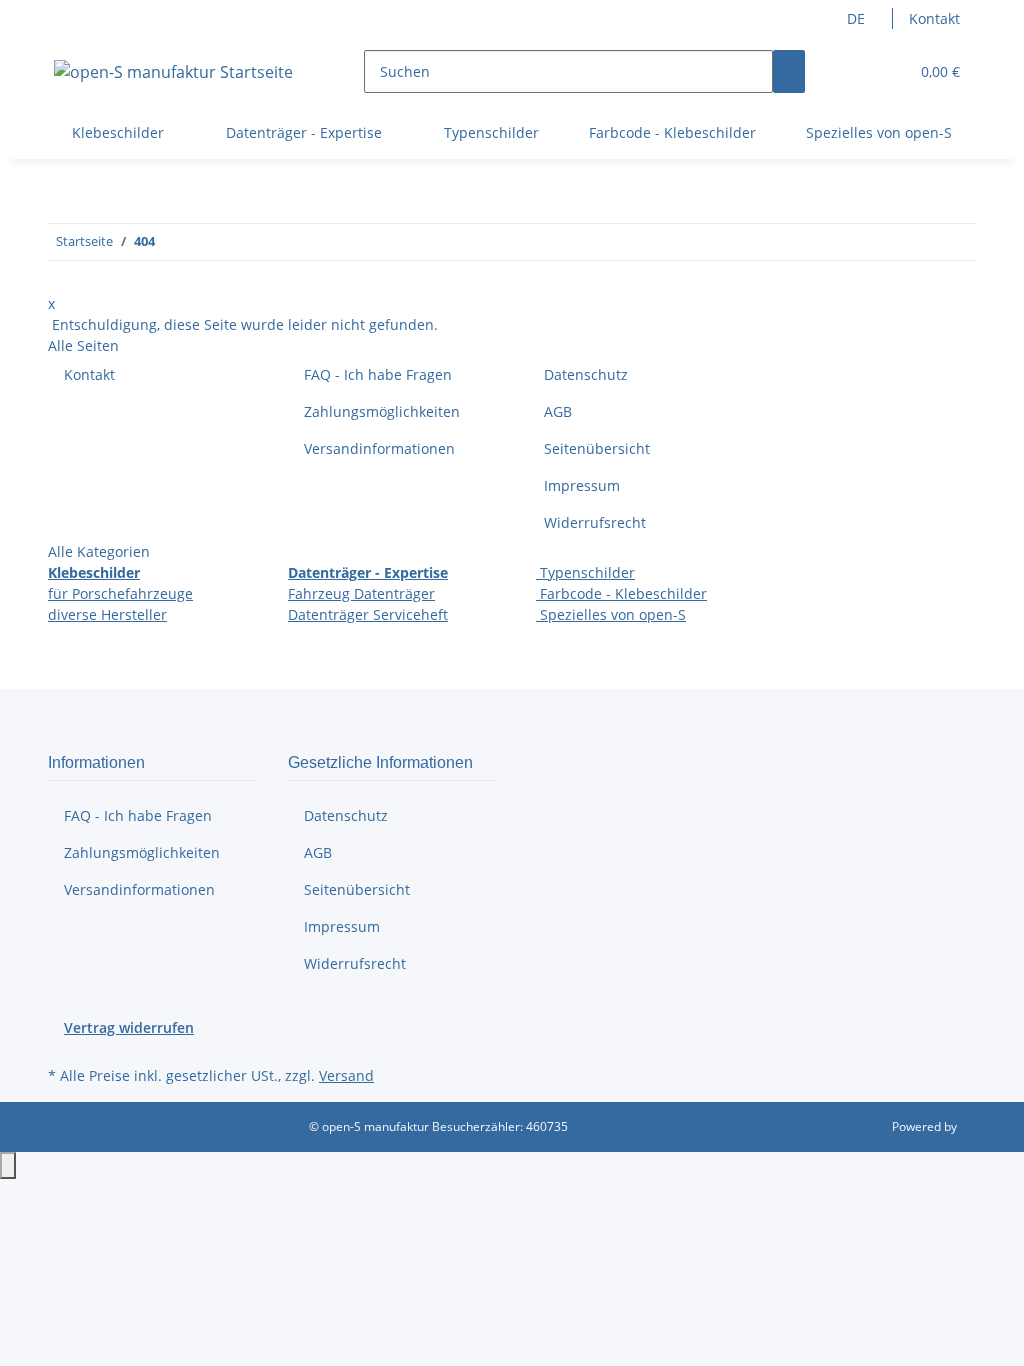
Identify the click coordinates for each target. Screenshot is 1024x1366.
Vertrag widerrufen (129, 1027)
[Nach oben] (8, 1165)
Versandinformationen (379, 448)
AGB (558, 411)
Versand (346, 1075)
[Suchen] (789, 71)
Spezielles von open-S (611, 614)
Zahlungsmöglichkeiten (382, 411)
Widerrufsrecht (595, 522)
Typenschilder (585, 572)
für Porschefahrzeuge (120, 593)
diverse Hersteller (107, 614)
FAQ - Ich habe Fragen (378, 374)
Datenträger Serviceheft (368, 614)
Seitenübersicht (597, 448)
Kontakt (934, 18)
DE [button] (858, 18)
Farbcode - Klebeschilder (621, 593)
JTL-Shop (984, 1126)
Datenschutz (586, 374)
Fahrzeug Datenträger (361, 593)
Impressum (582, 485)
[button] (853, 71)
